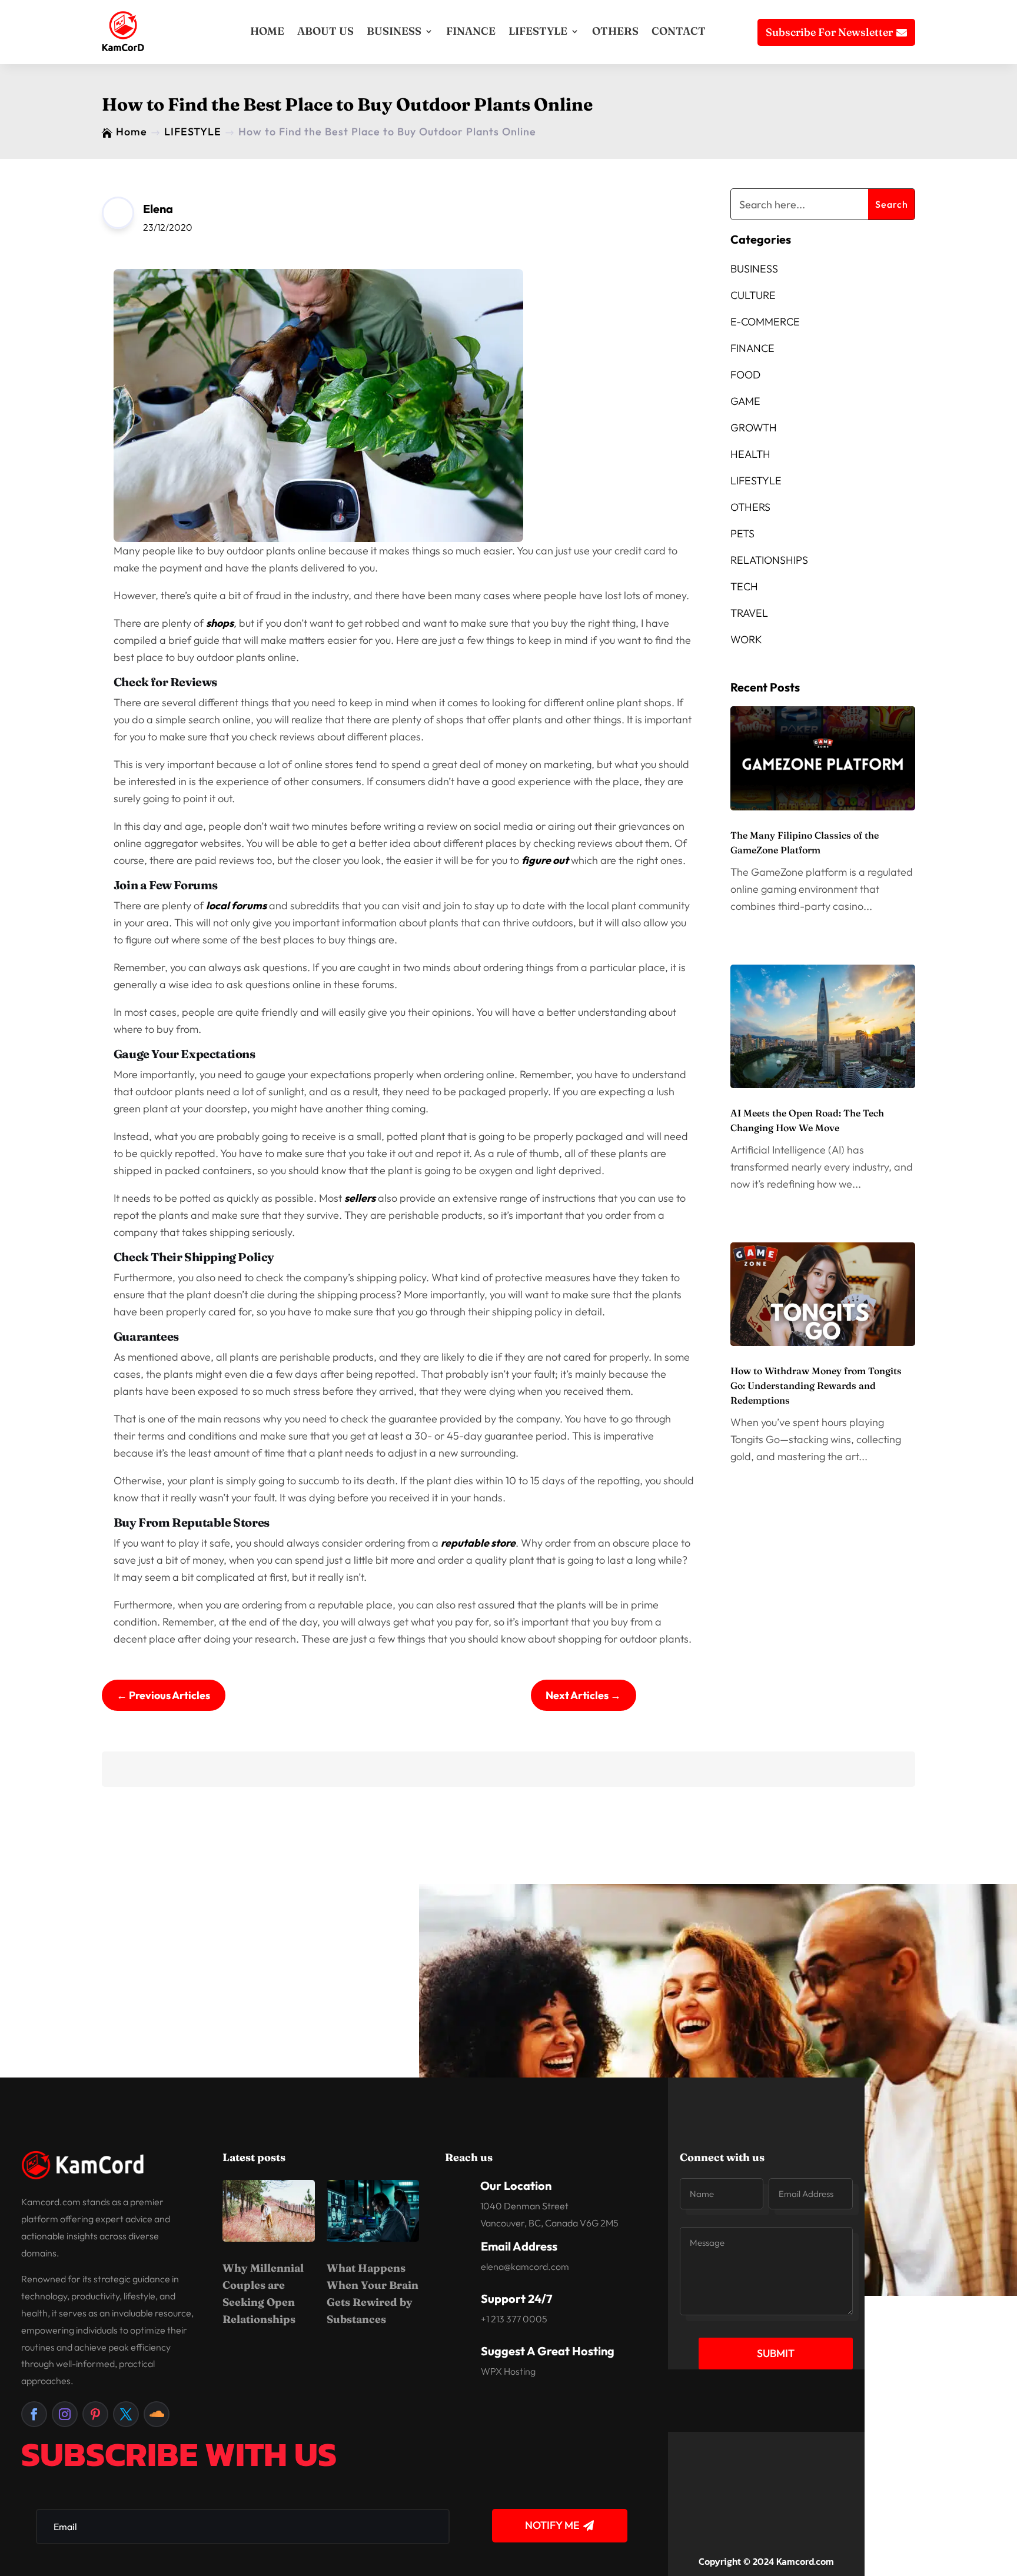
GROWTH (754, 428)
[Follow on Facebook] (34, 2414)
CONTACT (679, 31)
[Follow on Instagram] (65, 2414)
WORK (746, 639)
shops (220, 623)
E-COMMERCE (765, 322)
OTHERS (615, 31)
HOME (267, 31)
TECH (744, 586)
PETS (742, 534)
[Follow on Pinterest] (95, 2414)
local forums (236, 905)
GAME (745, 401)
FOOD (745, 375)
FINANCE (471, 31)
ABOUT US (325, 31)
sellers (360, 1198)
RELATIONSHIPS (769, 560)
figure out (545, 860)
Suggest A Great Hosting (548, 2351)
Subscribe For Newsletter (829, 32)
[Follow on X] (126, 2414)
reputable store (478, 1543)
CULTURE (753, 295)
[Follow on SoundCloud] (157, 2414)
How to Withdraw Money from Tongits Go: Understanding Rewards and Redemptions (816, 1385)
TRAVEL (749, 613)
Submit (776, 2353)
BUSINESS (394, 31)
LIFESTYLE (538, 31)
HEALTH (750, 454)
